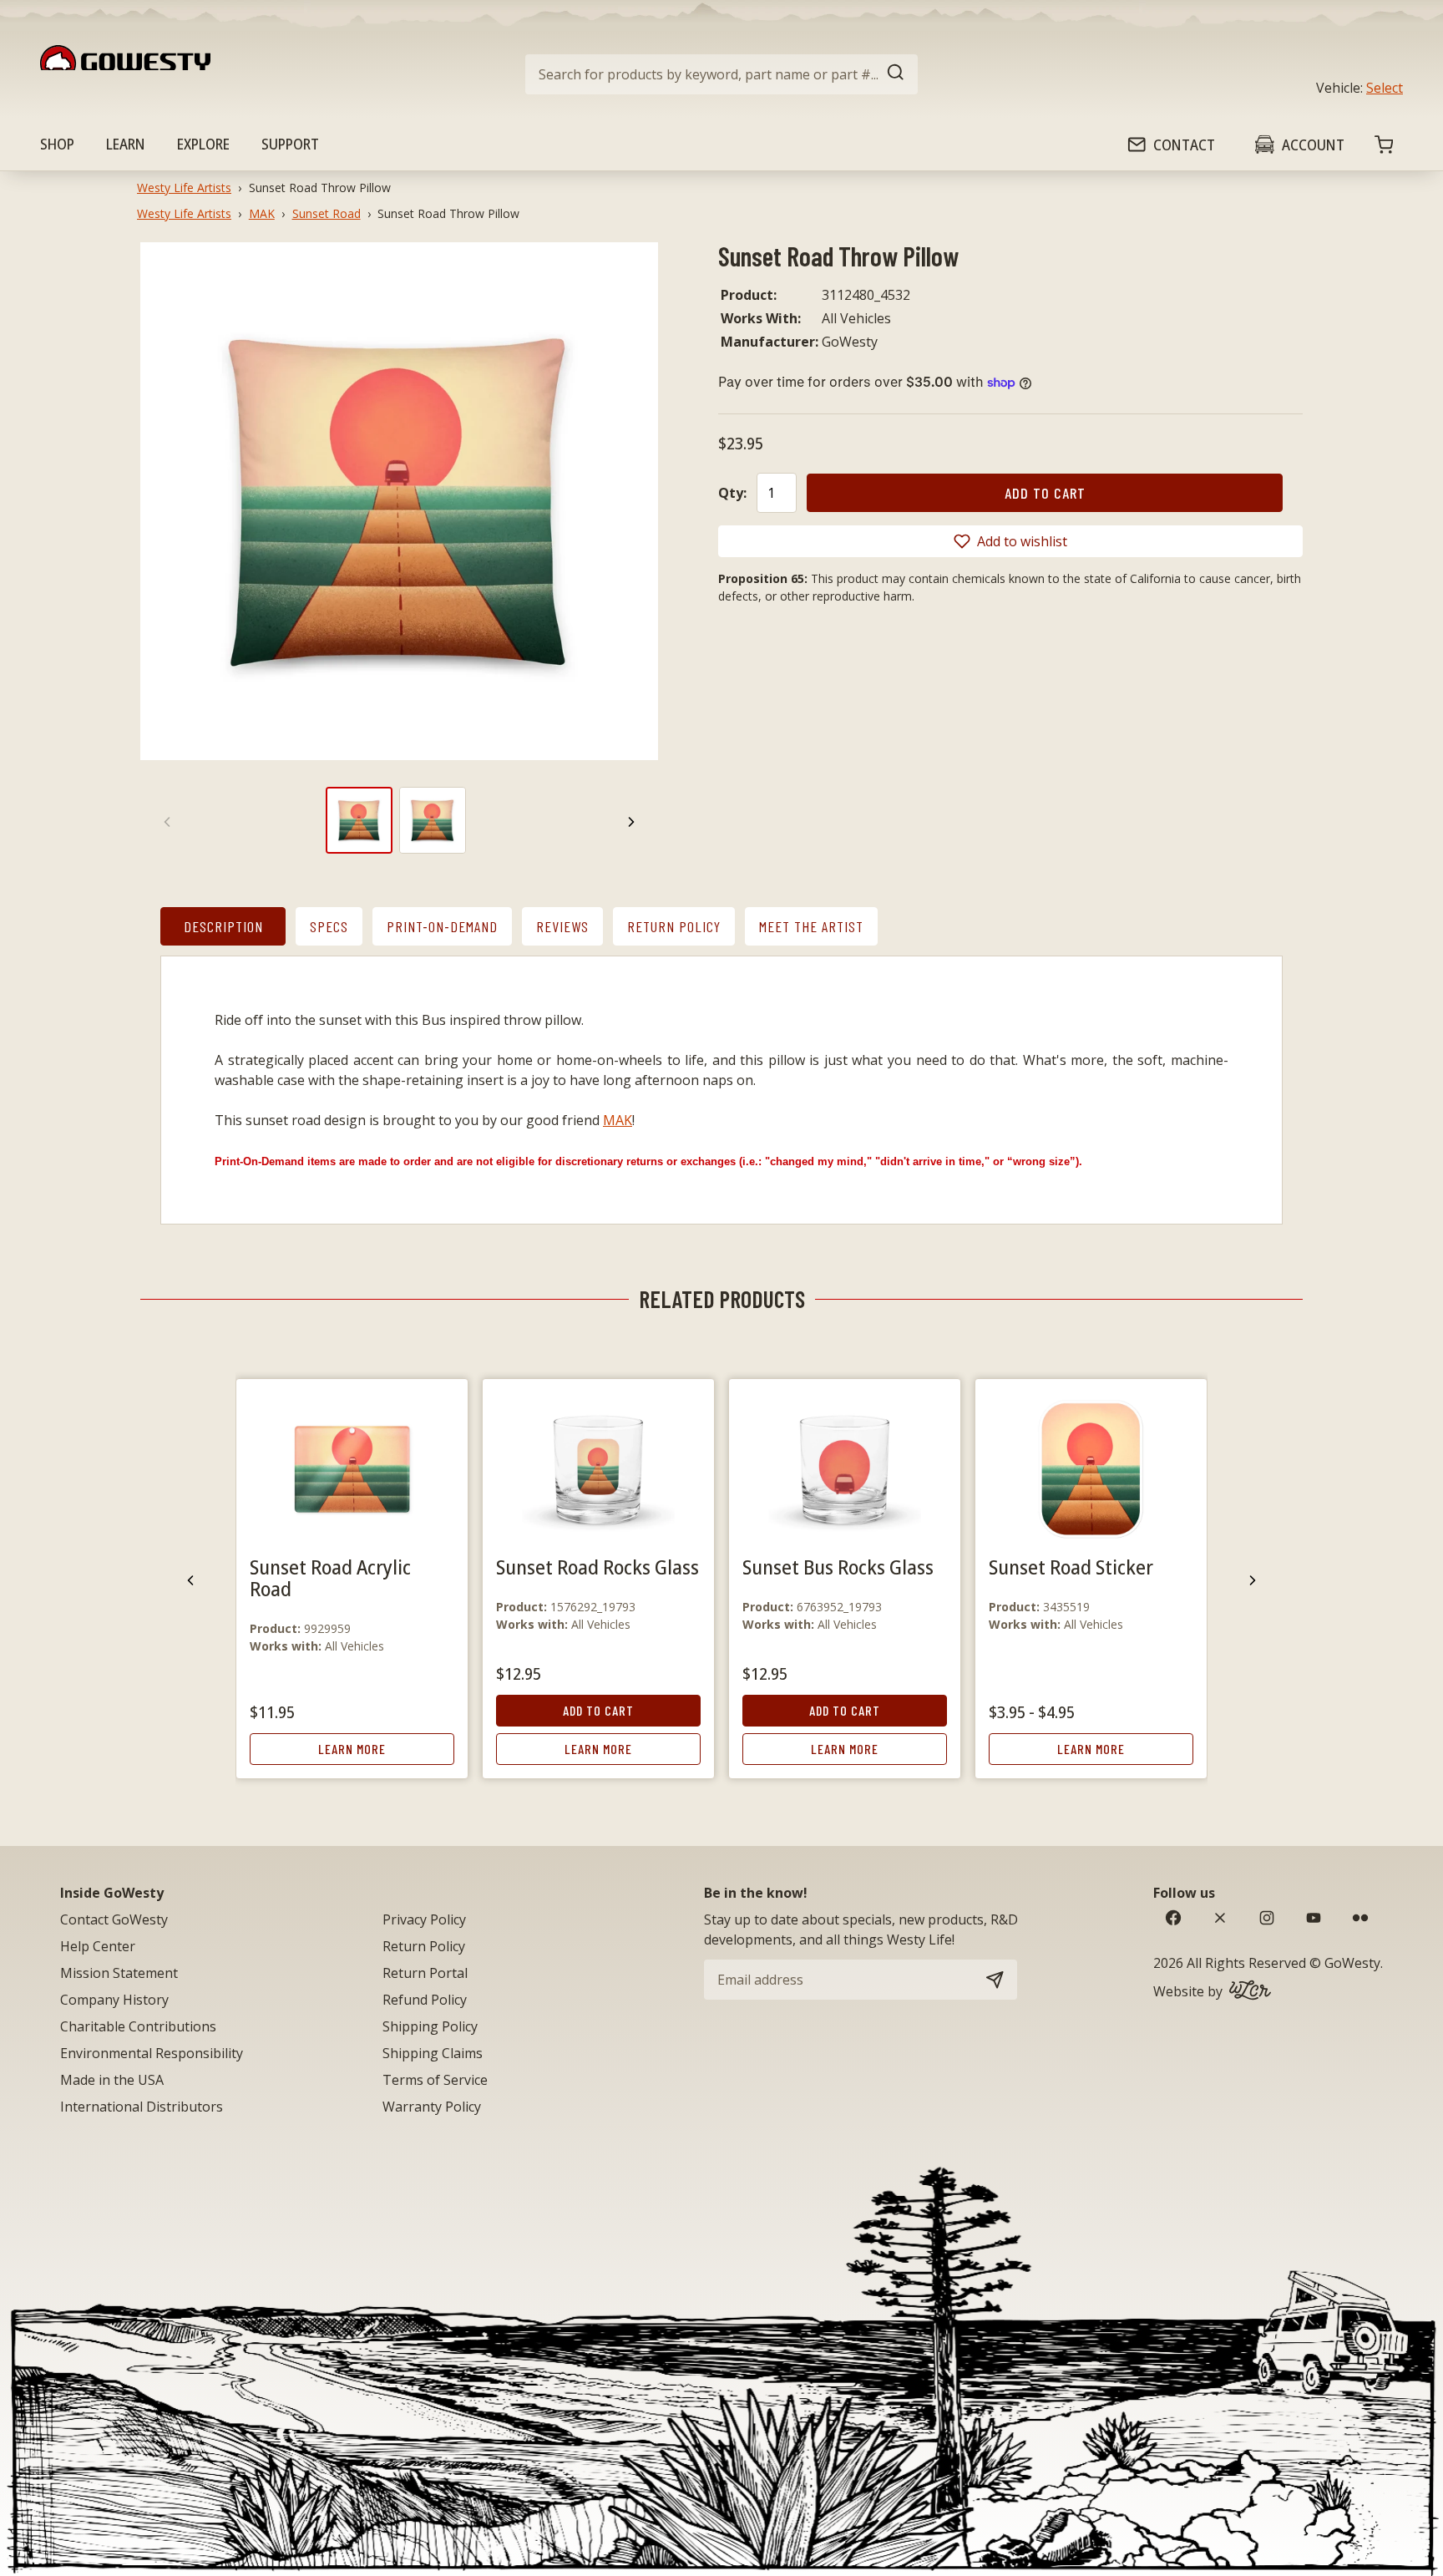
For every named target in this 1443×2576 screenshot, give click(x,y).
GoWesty (1352, 1963)
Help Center (98, 1946)
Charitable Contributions (138, 2026)
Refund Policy (425, 2000)
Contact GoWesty (114, 1919)
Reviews (562, 926)
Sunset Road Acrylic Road (330, 1577)
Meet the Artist (811, 926)
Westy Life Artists (184, 188)
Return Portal (425, 1973)
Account (1313, 145)
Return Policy (674, 926)
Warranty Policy (432, 2107)
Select (1385, 88)
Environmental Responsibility (152, 2053)
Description (223, 926)
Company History (114, 2000)
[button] (1010, 541)
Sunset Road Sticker (1071, 1567)
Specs (329, 926)
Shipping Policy (430, 2026)
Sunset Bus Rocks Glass (838, 1567)
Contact (1184, 145)
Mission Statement (119, 1973)
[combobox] (721, 74)
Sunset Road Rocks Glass (597, 1567)
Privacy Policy (424, 1919)
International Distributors (142, 2107)
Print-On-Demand (442, 926)
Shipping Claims (433, 2053)
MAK (262, 213)
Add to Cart (598, 1710)
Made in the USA (112, 2080)
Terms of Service (435, 2080)
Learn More (352, 1749)
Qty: (732, 493)
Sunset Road (327, 213)
